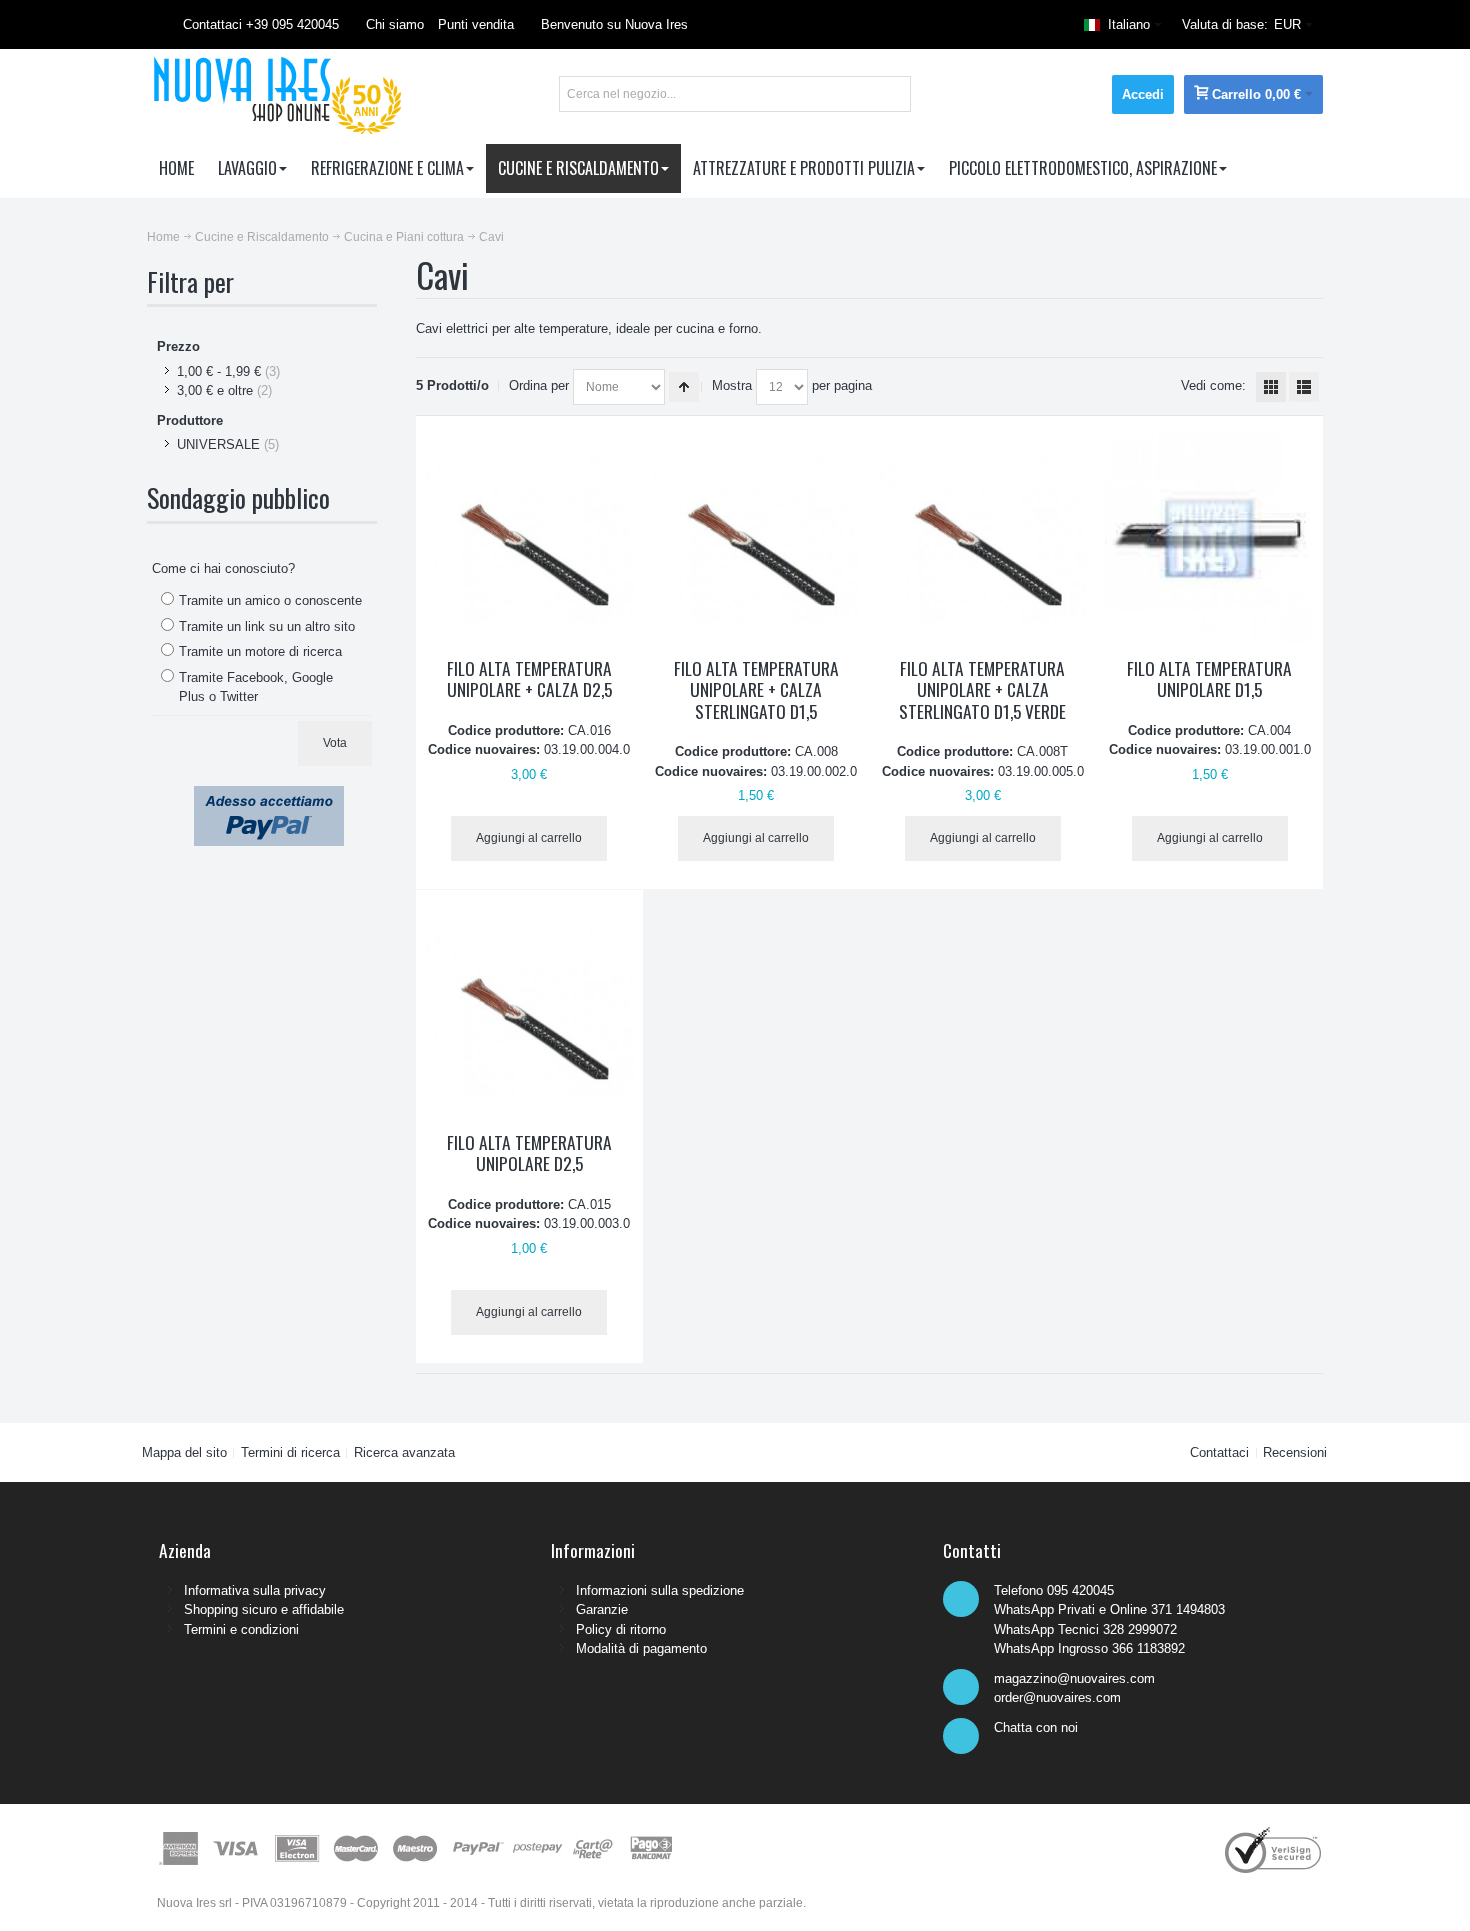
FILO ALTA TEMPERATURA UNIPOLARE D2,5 (529, 1153)
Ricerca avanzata (404, 1452)
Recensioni (1295, 1452)
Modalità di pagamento (641, 1648)
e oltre (215, 390)
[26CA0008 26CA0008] (756, 538)
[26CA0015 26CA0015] (529, 1012)
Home (163, 237)
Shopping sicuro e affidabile (264, 1609)
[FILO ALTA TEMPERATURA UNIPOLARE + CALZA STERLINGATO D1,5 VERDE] (983, 538)
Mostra (732, 385)
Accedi (1143, 94)
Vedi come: (1213, 385)
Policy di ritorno (621, 1629)
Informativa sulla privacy (255, 1590)
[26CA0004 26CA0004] (1209, 538)
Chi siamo (395, 24)
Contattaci (1219, 1452)
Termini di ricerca (290, 1452)
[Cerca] (893, 94)
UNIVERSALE (218, 444)
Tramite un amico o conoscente (270, 600)
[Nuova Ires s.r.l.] (274, 94)
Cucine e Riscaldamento (262, 237)
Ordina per (539, 385)
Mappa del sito (184, 1452)
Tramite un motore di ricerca (260, 651)
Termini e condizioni (241, 1629)
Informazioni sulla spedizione (660, 1590)
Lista (1304, 387)
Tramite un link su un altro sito (267, 626)
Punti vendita (476, 24)
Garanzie (602, 1609)
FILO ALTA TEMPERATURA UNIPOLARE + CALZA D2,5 (529, 679)
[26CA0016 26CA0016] (529, 538)
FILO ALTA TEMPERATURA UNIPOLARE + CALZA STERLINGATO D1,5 (756, 689)
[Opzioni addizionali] (269, 795)
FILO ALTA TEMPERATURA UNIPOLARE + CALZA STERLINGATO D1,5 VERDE (982, 689)
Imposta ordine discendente (684, 387)
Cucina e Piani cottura (404, 237)
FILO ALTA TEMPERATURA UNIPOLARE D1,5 (1209, 679)
